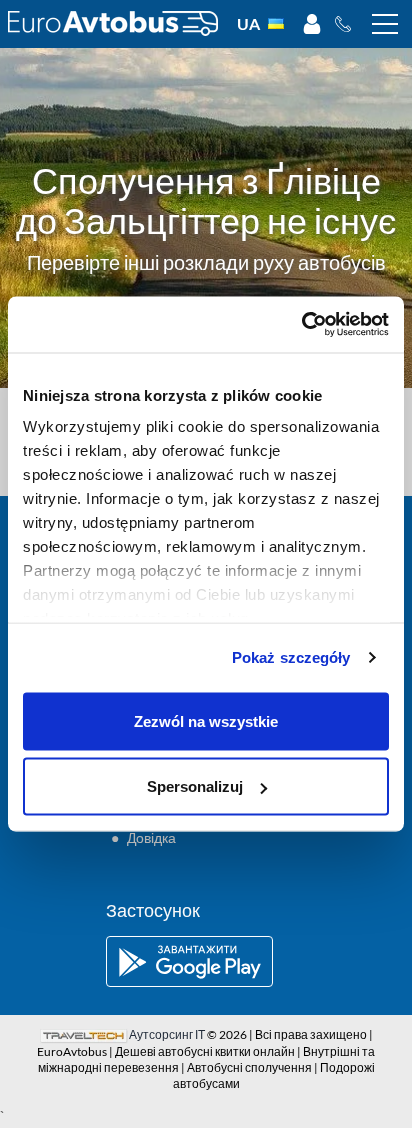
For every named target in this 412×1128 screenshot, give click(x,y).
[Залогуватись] (312, 24)
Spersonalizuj (195, 786)
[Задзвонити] (348, 24)
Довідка (151, 837)
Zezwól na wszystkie (206, 720)
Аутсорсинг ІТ (167, 1034)
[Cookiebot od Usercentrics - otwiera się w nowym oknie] (301, 325)
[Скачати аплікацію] (206, 961)
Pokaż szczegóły (291, 657)
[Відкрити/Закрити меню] (385, 24)
